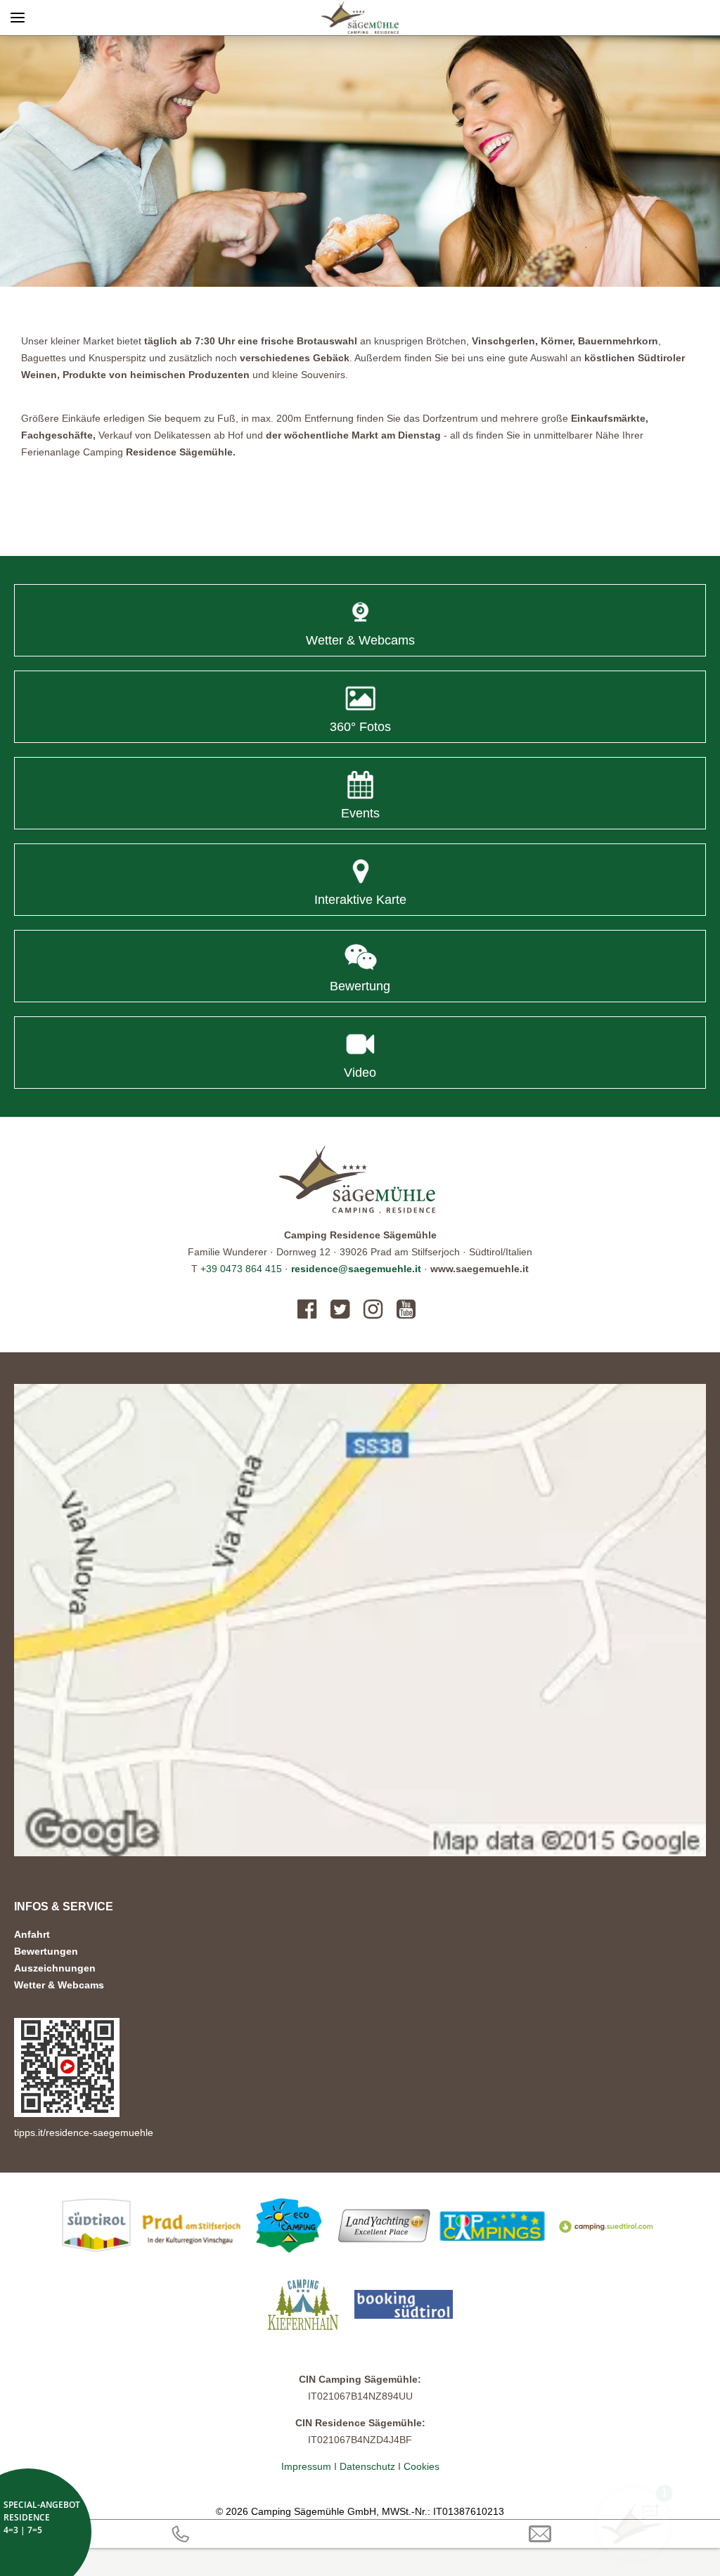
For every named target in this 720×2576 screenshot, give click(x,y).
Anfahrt (32, 1934)
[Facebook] (310, 1309)
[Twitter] (340, 1309)
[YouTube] (406, 1309)
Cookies (422, 2466)
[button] (360, 161)
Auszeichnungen (55, 1968)
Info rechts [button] (656, 18)
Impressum (308, 2466)
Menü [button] (18, 18)
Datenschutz (367, 2466)
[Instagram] (373, 1309)
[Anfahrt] (360, 1620)
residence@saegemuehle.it (356, 1269)
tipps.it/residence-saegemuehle (84, 2132)
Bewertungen (46, 1951)
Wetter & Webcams (59, 1985)
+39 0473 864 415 (241, 1269)
